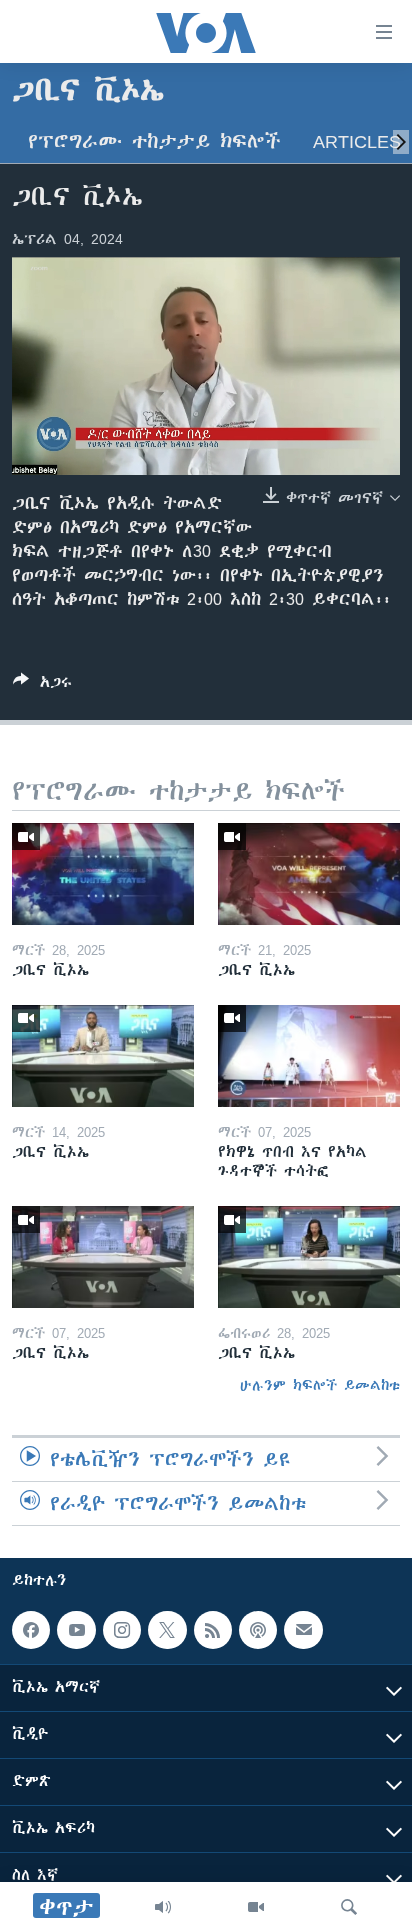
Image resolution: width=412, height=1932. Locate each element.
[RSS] (213, 1630)
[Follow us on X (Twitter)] (167, 1630)
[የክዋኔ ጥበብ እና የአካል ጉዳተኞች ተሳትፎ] (309, 1056)
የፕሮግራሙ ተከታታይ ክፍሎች (154, 141)
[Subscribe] (303, 1630)
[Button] (42, 685)
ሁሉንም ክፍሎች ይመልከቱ (320, 1385)
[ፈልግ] (349, 1907)
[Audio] (163, 1907)
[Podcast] (258, 1630)
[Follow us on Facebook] (31, 1630)
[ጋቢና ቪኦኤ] (103, 874)
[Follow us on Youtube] (76, 1630)
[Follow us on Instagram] (122, 1630)
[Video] (256, 1907)
